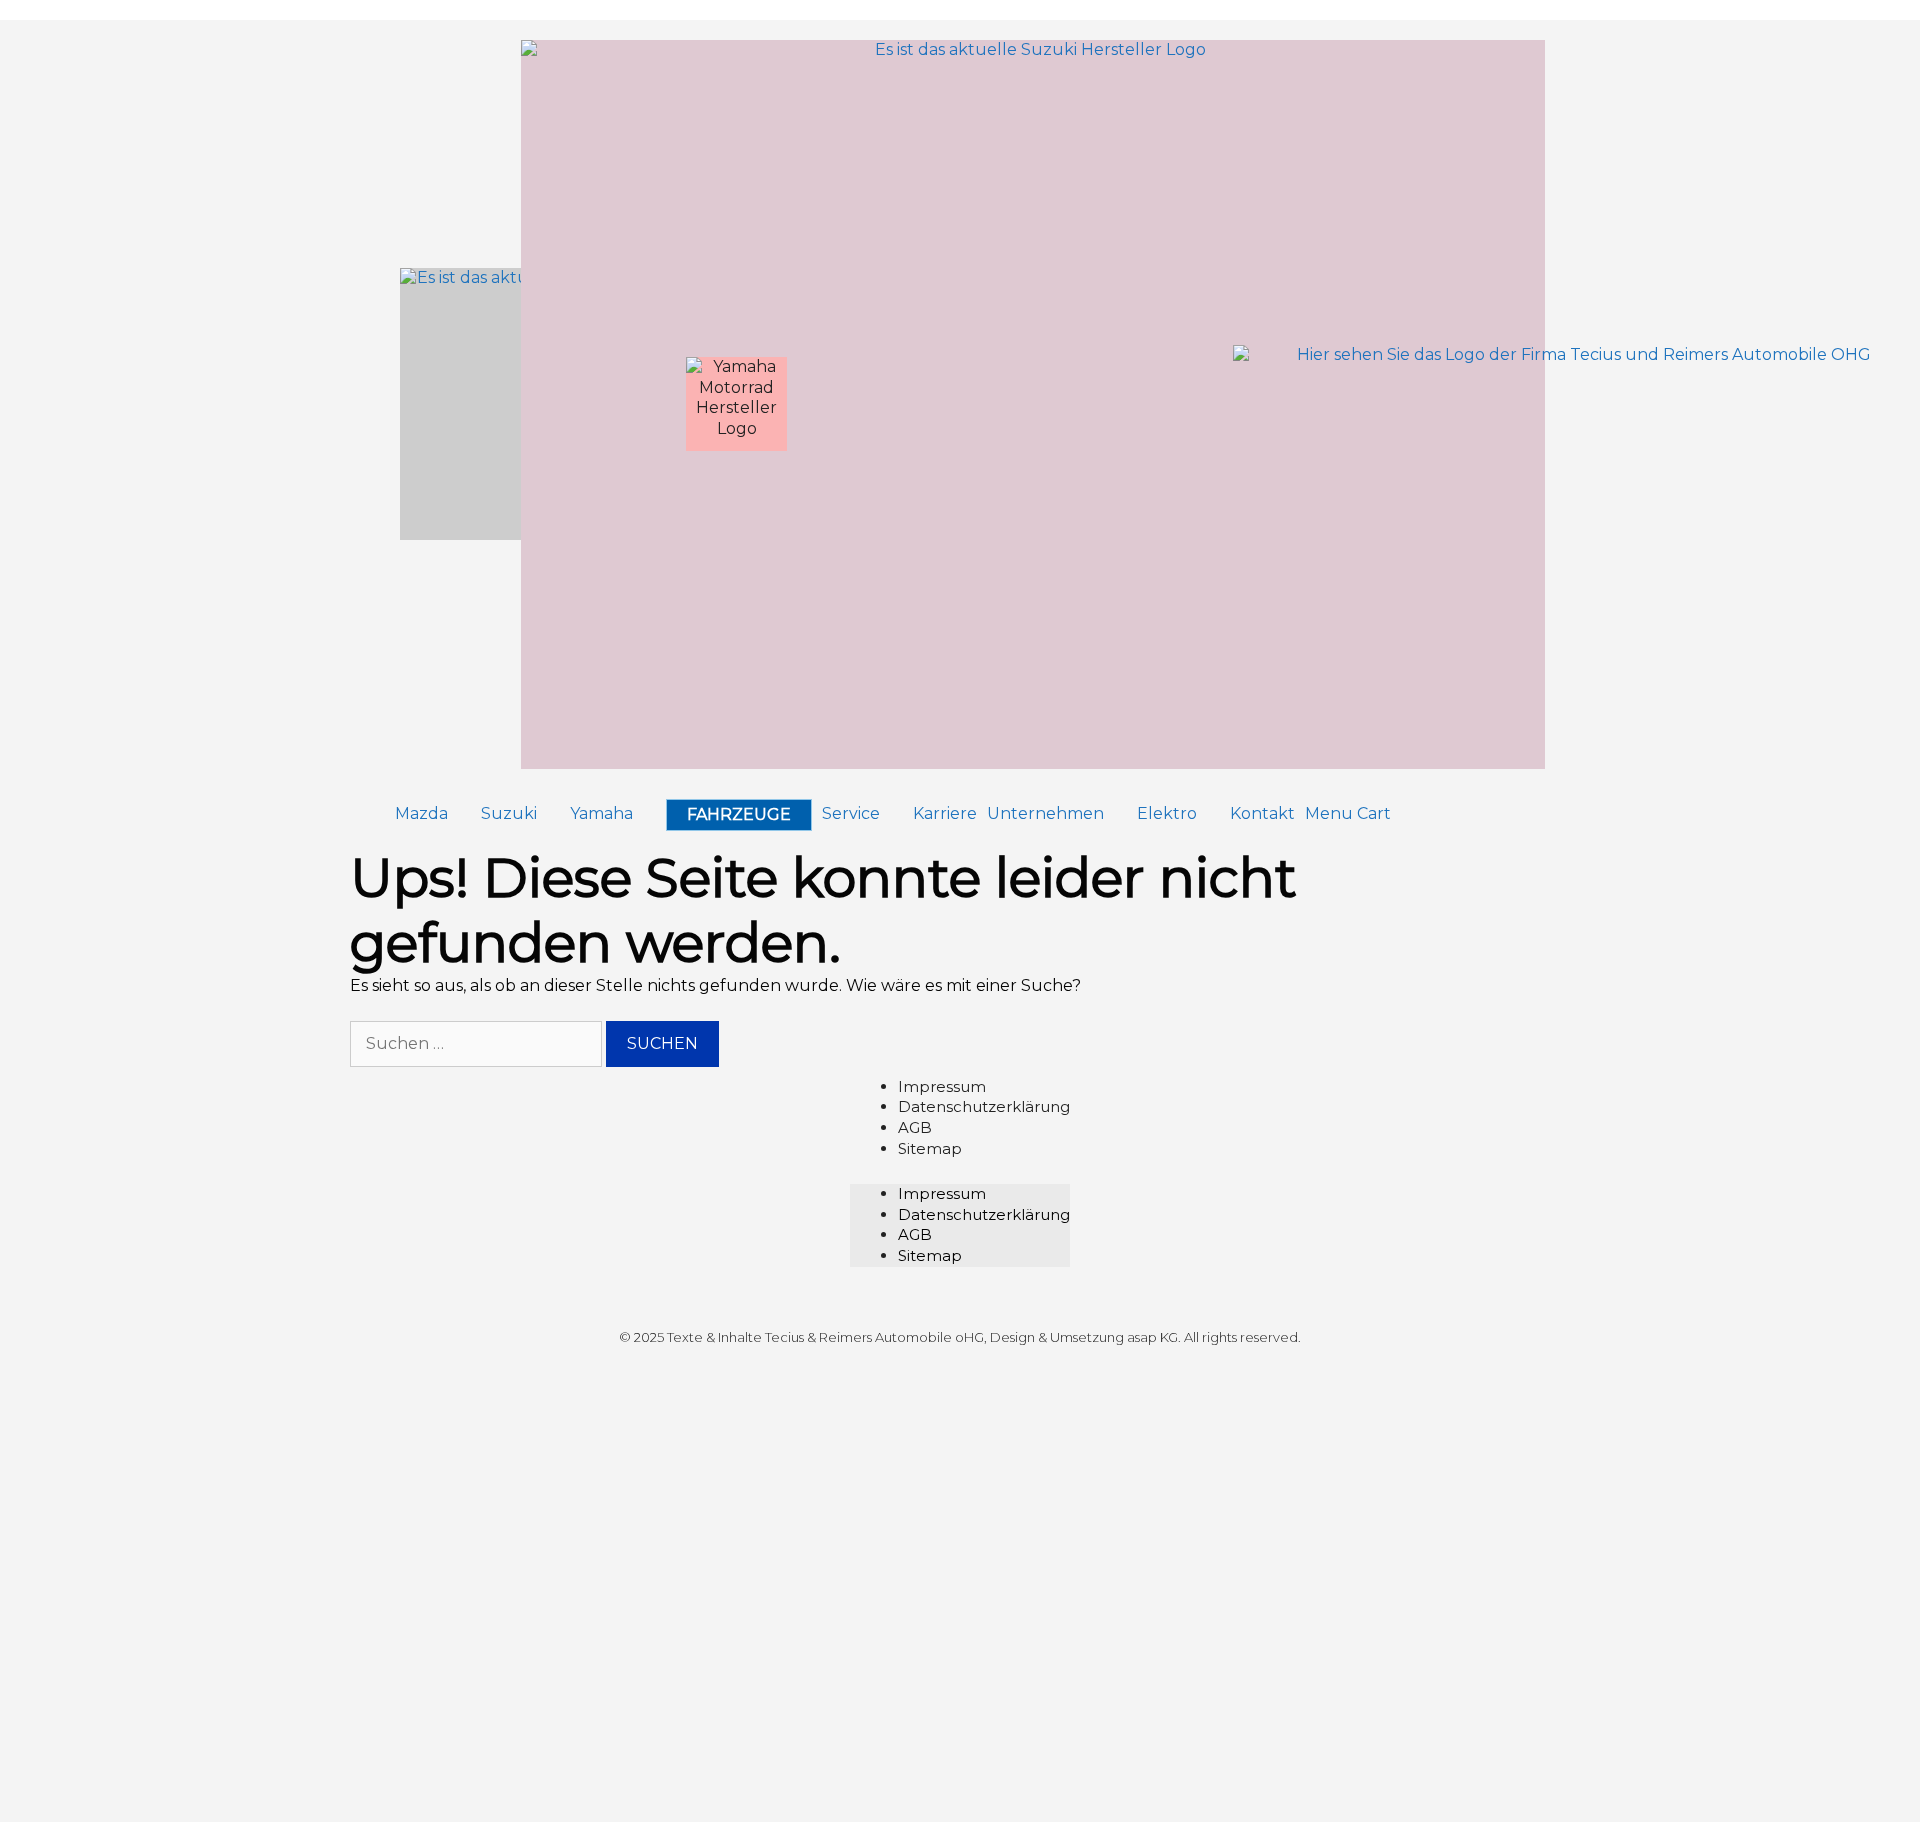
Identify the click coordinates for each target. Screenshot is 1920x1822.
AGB (915, 1127)
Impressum (942, 1086)
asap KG (1152, 1337)
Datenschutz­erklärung (984, 1106)
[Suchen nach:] (478, 1043)
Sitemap (930, 1148)
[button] (433, 814)
